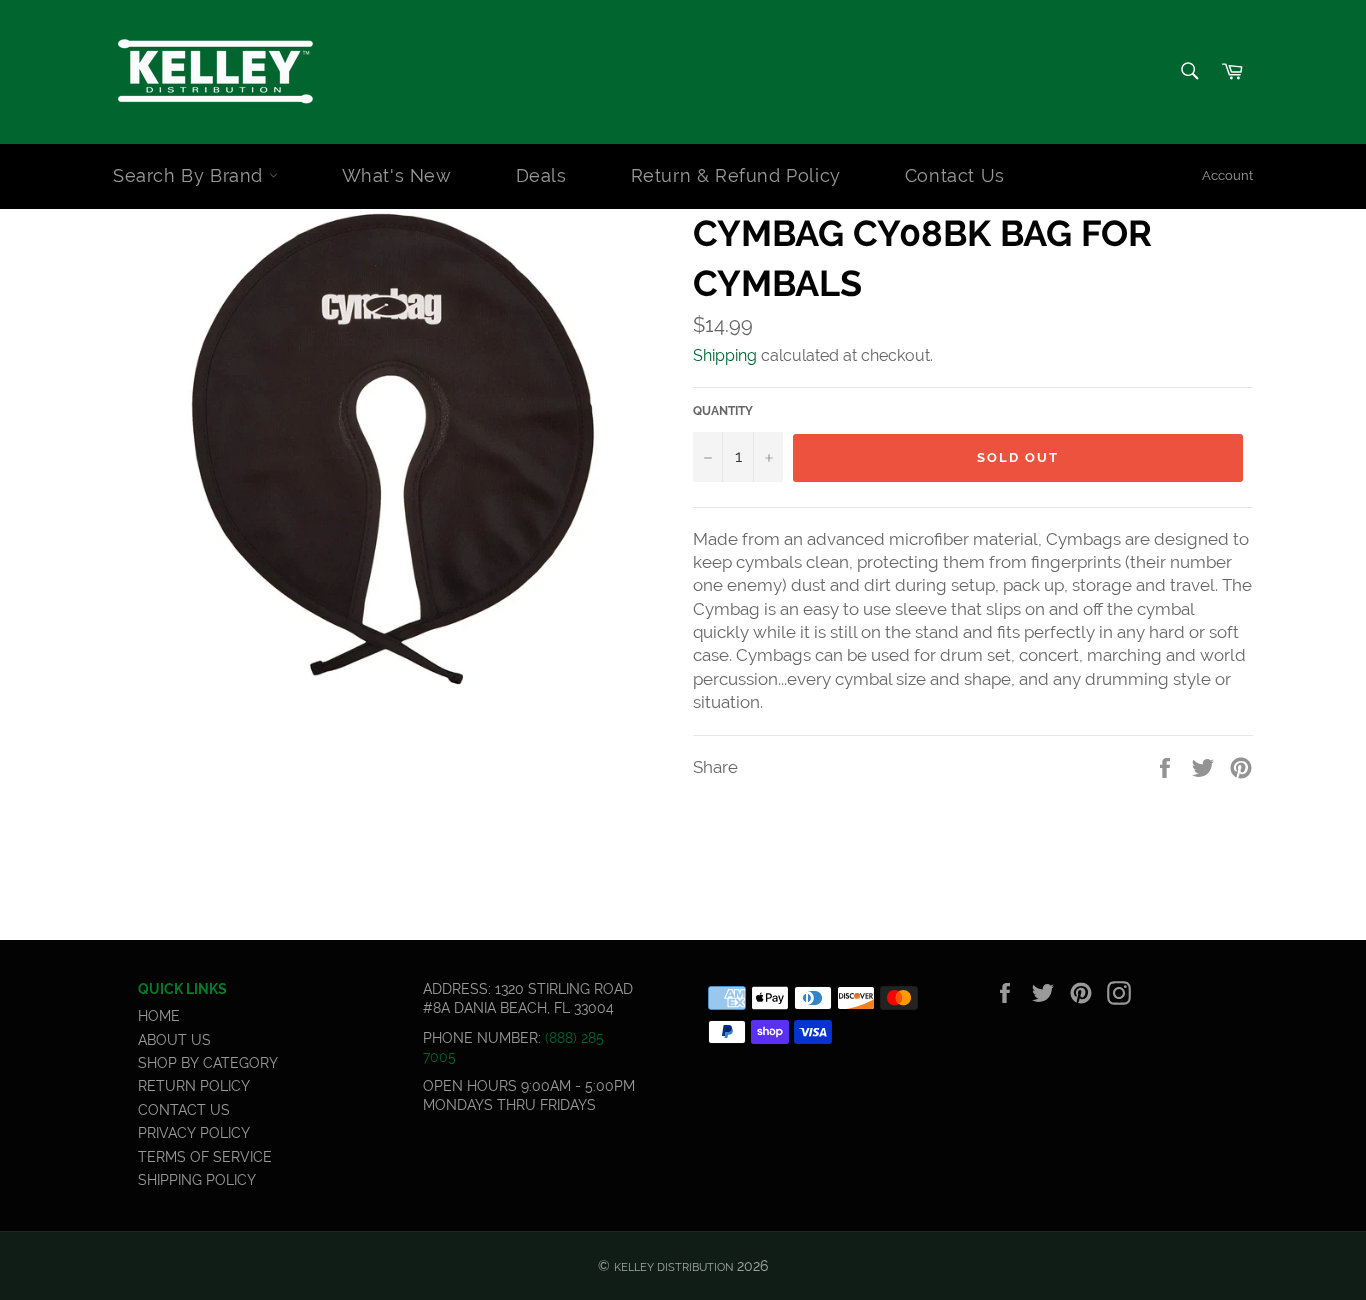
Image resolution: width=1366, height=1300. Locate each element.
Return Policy (194, 1086)
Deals (541, 175)
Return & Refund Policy (736, 175)
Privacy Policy (194, 1133)
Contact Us (955, 175)
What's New (397, 175)
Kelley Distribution (673, 1267)
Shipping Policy (197, 1180)
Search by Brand (191, 175)
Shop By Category (208, 1063)
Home (159, 1016)
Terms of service (205, 1157)
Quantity (723, 411)
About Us (174, 1040)
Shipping (725, 355)
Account (1227, 175)
